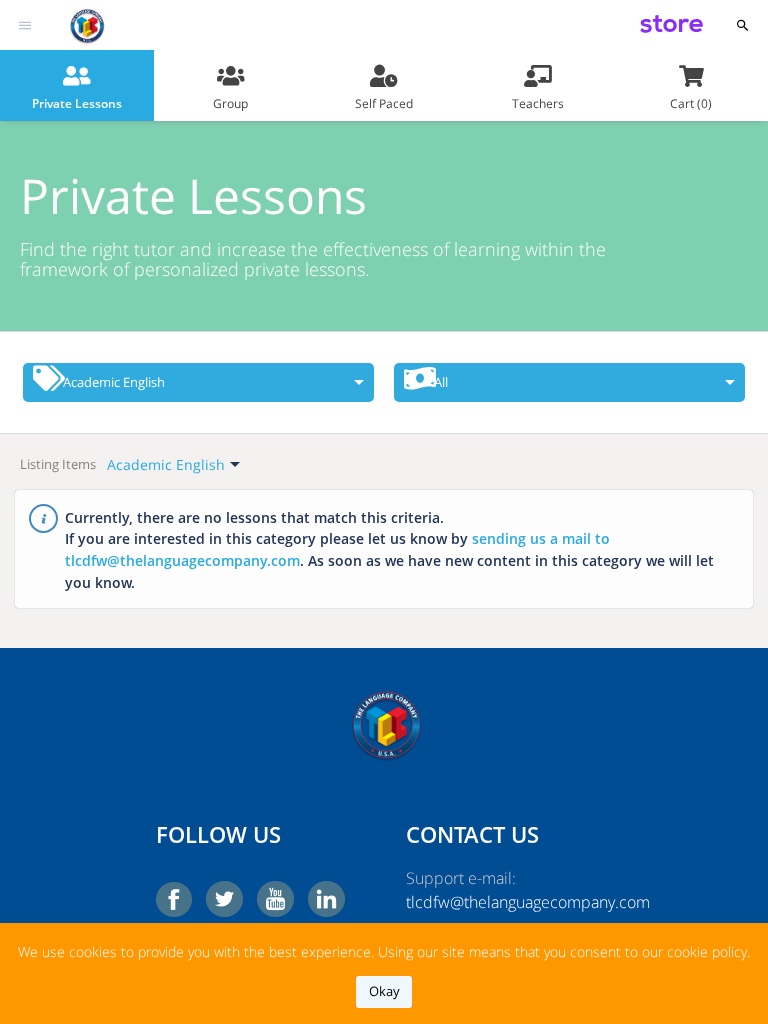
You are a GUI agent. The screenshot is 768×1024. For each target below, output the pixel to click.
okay (384, 991)
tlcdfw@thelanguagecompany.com (509, 902)
